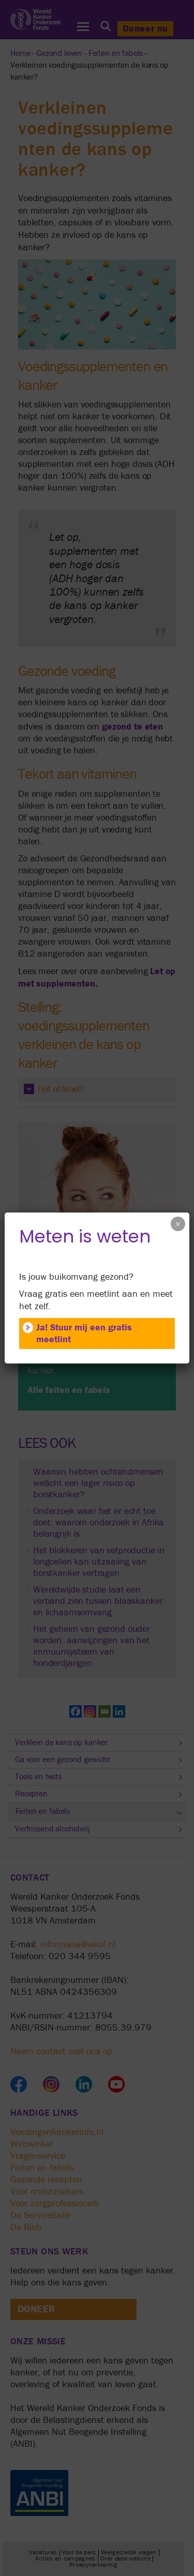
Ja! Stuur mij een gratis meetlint (84, 1334)
